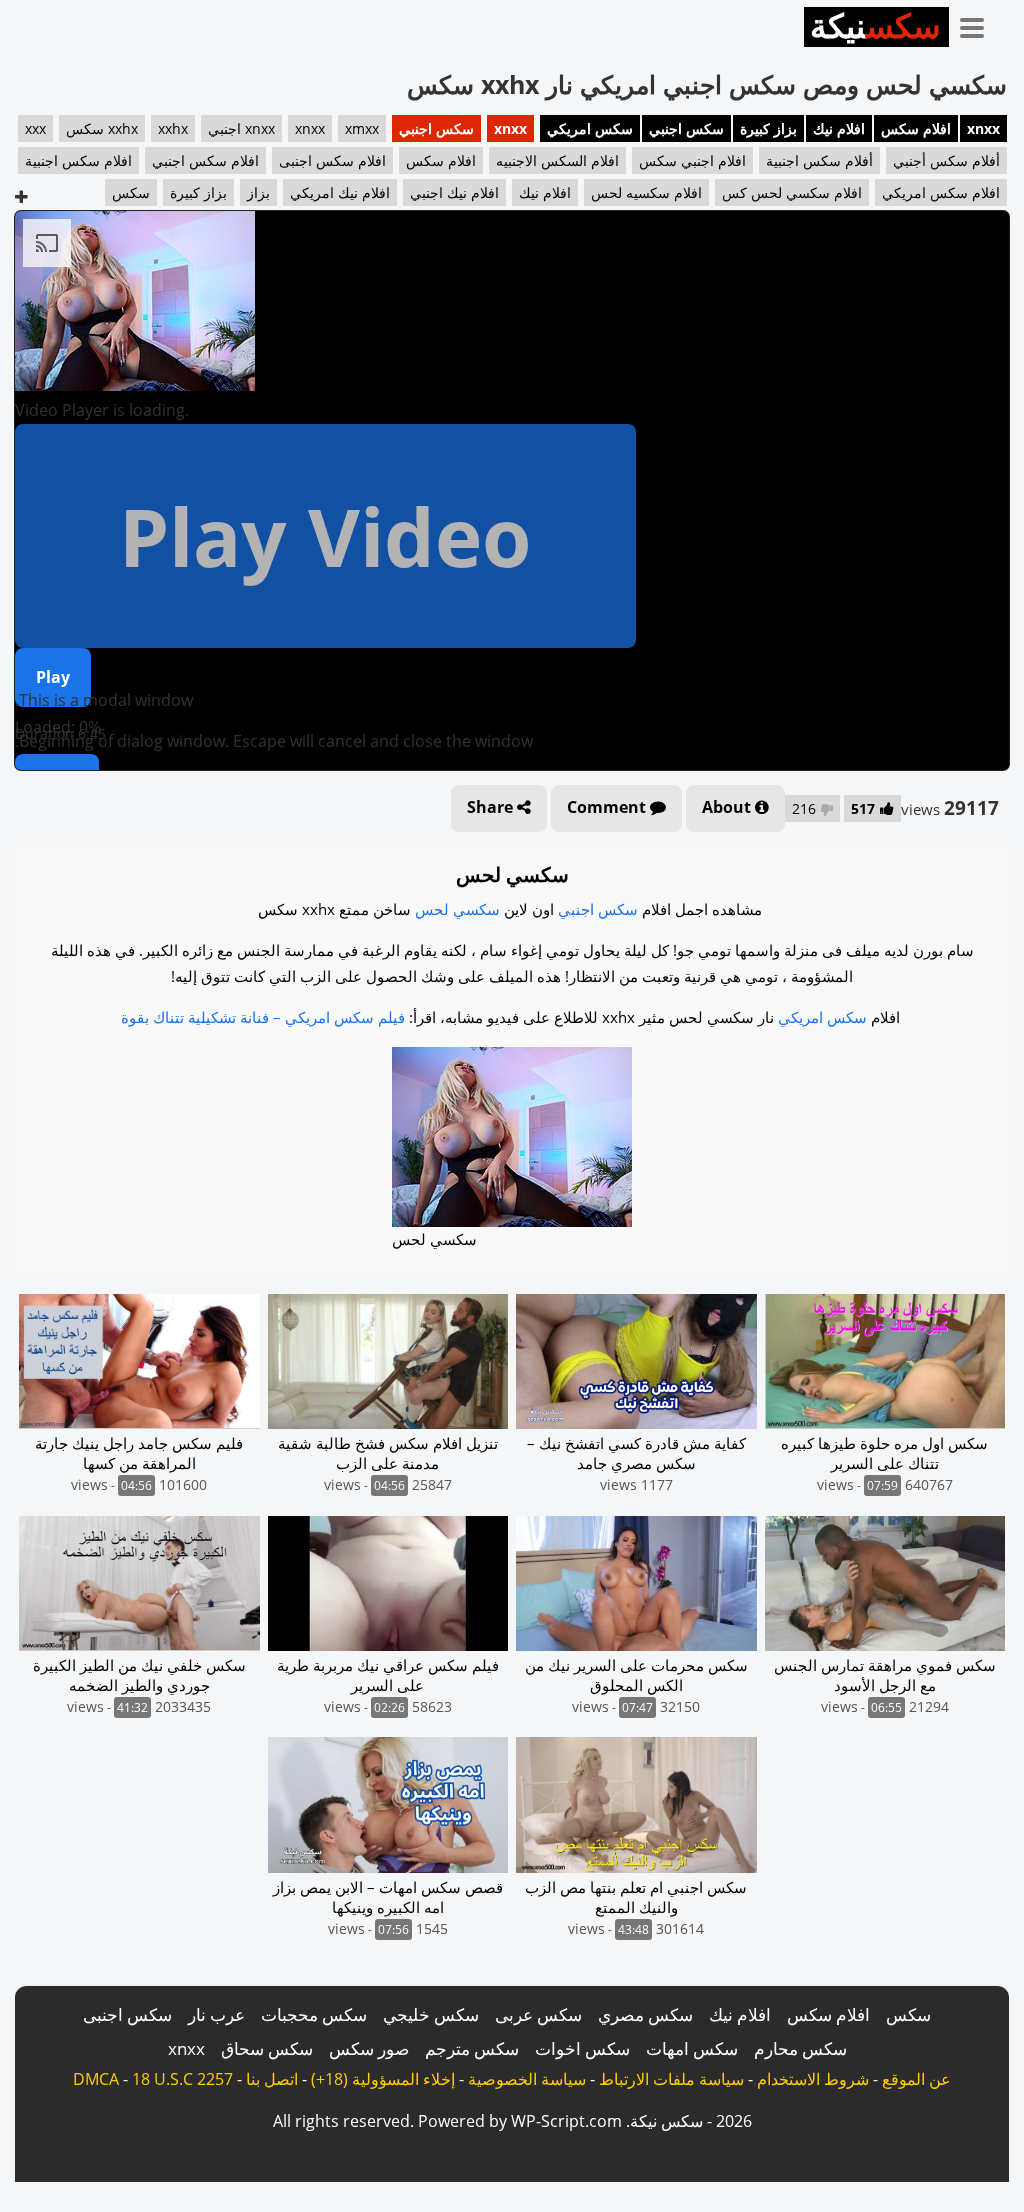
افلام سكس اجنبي (205, 160)
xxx (35, 128)
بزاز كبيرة (768, 128)
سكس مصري (645, 2014)
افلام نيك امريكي (340, 192)
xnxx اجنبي (241, 128)
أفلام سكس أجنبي (946, 160)
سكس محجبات (314, 2014)
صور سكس (369, 2048)
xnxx (983, 128)
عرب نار (216, 2014)
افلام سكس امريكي (941, 192)
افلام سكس (916, 128)
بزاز (258, 192)
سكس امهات (692, 2048)
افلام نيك (839, 128)
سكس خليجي (431, 2014)
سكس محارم (800, 2048)
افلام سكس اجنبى (332, 160)
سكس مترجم (472, 2048)
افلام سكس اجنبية (78, 160)
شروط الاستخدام (813, 2079)
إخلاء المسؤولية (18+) (383, 2079)
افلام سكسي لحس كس (792, 192)
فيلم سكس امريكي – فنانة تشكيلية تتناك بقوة (263, 1017)
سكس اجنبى (127, 2014)
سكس (131, 192)
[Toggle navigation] (979, 24)
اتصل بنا (272, 2079)
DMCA (96, 2079)
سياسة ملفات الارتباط (671, 2079)
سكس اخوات (582, 2048)
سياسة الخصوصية (527, 2079)
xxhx (173, 128)
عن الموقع (916, 2079)
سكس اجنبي (686, 128)
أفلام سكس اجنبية (819, 160)
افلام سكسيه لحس (646, 192)
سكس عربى (538, 2014)
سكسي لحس (457, 909)
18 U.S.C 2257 (182, 2079)
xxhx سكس (102, 128)
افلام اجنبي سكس (692, 160)
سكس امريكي (590, 128)
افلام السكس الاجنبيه (557, 160)
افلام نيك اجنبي (454, 192)
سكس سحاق (267, 2048)
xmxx (362, 128)
